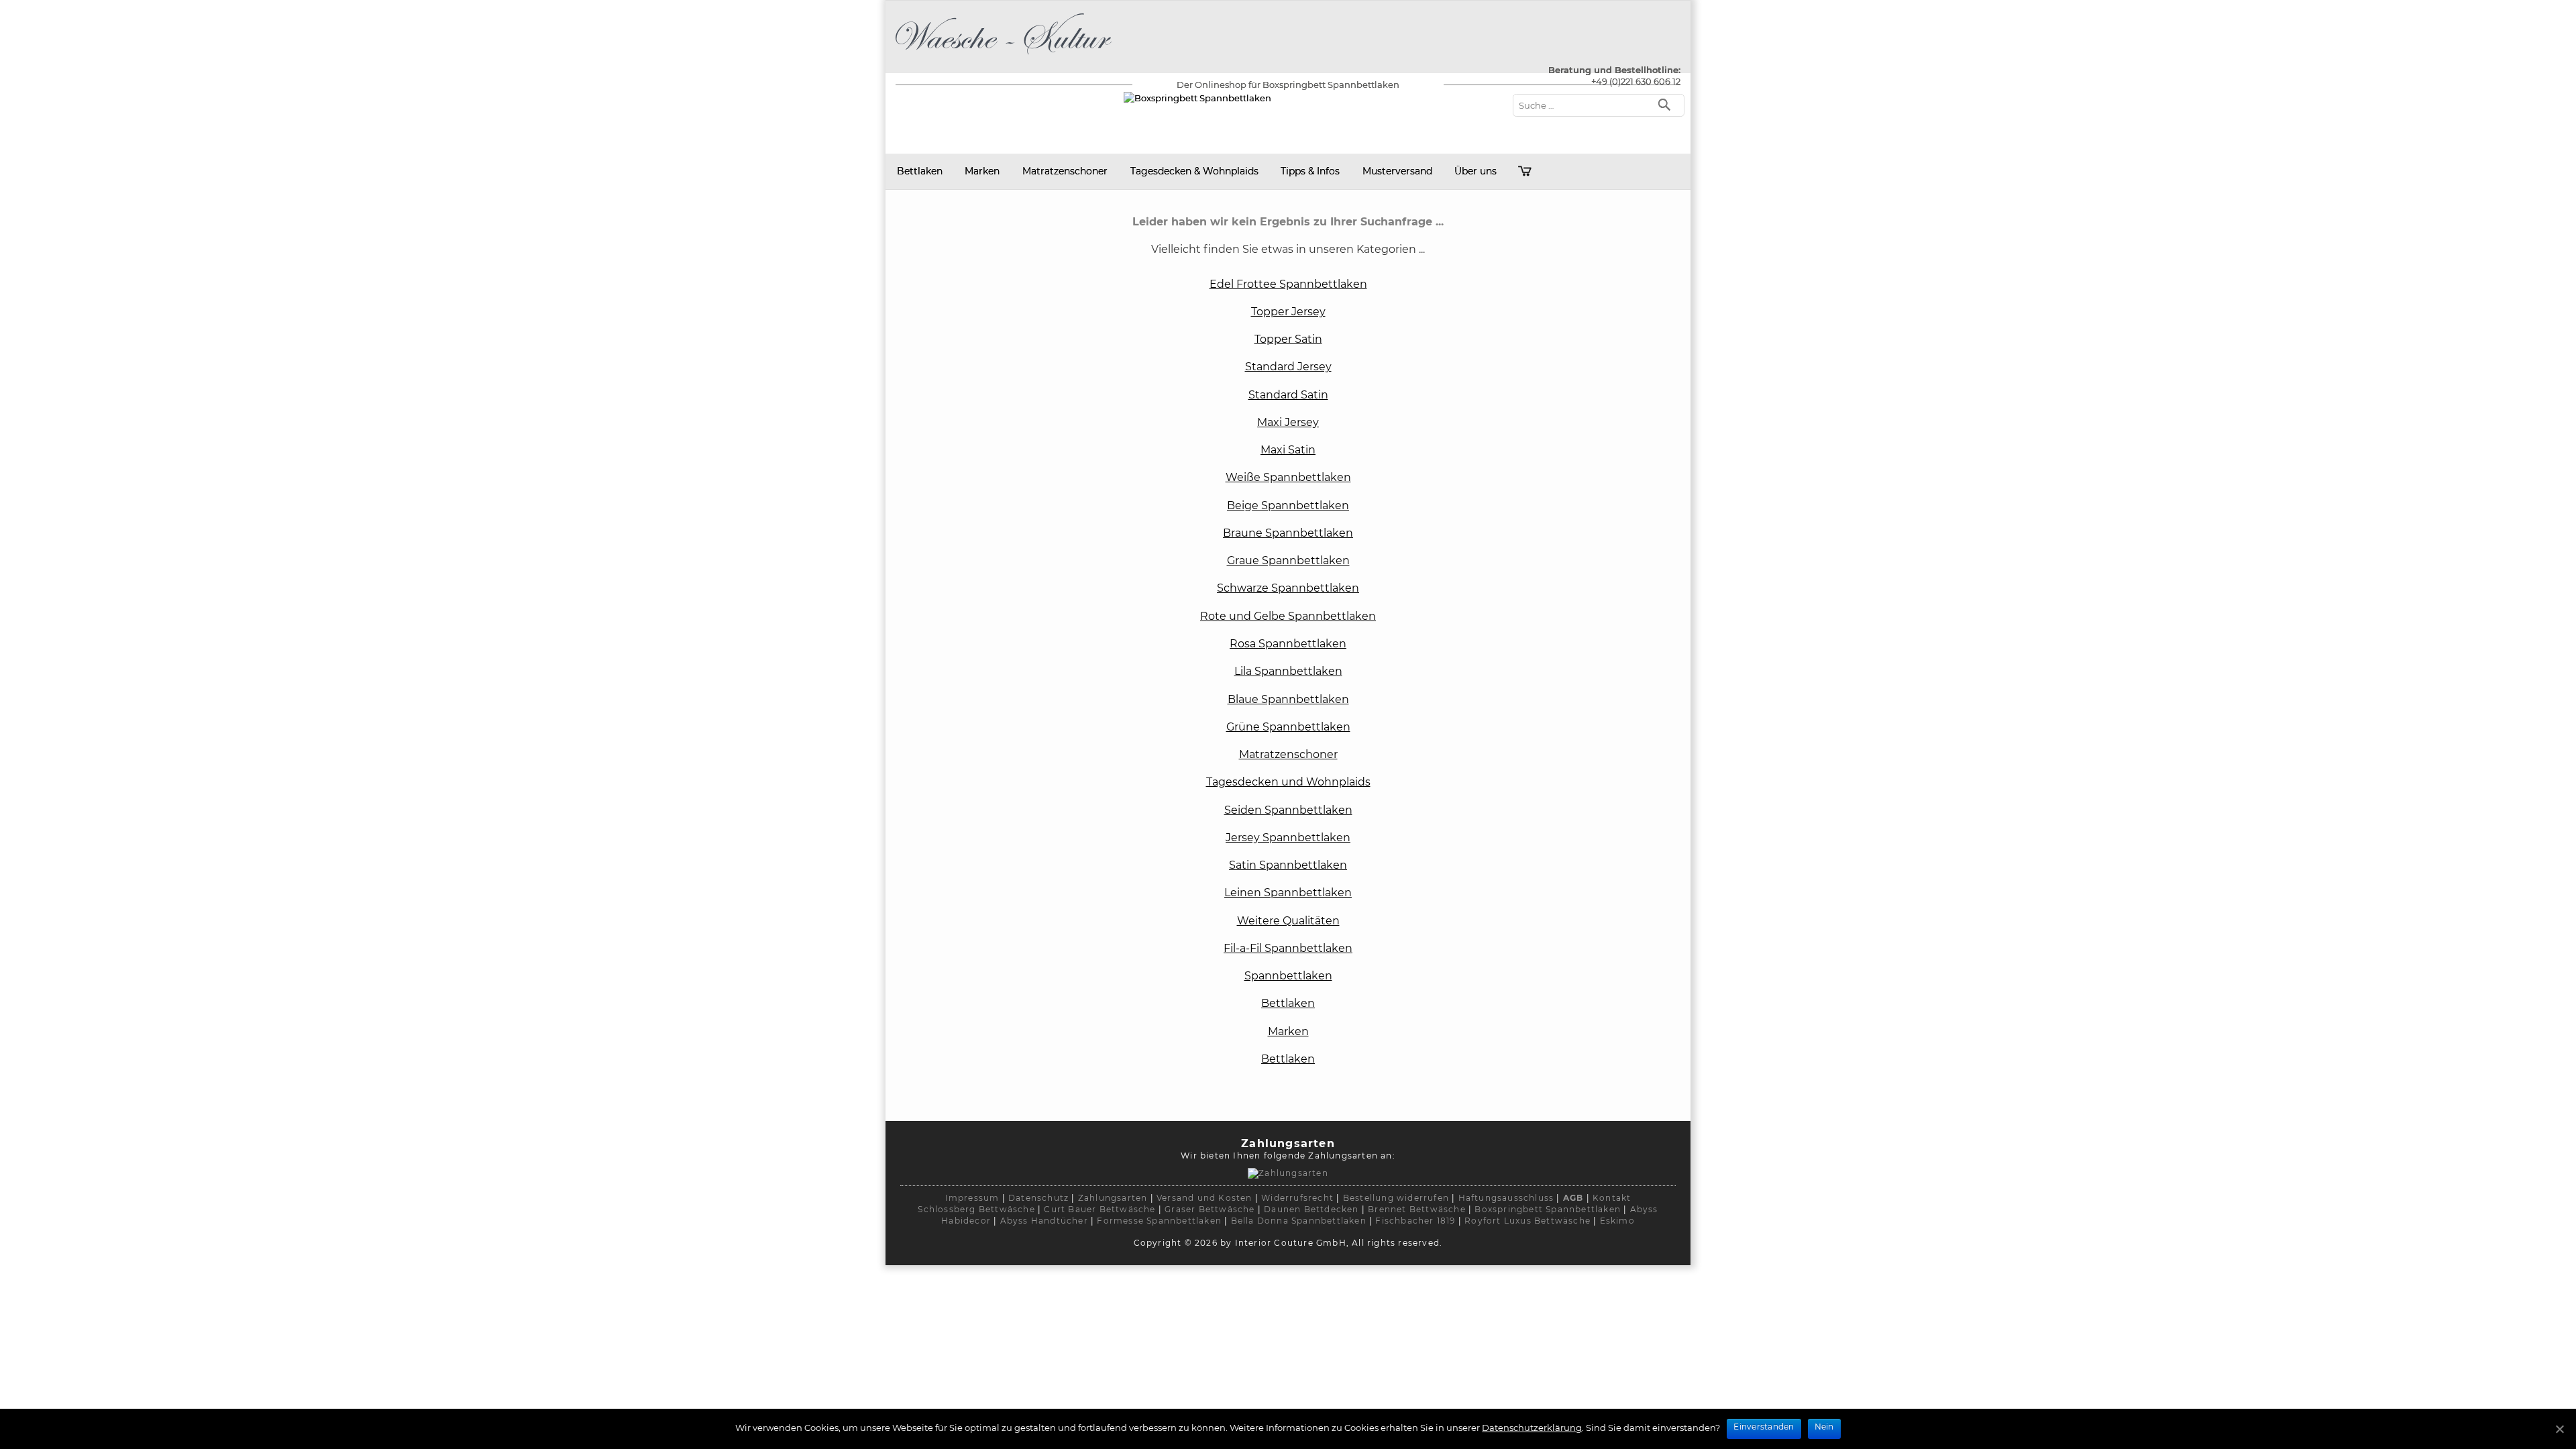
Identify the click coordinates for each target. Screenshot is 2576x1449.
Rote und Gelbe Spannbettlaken (1288, 616)
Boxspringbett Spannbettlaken (1548, 1209)
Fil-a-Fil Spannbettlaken (1288, 948)
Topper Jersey (1288, 312)
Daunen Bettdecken (1311, 1209)
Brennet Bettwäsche (1417, 1209)
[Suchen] (1667, 104)
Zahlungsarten (1113, 1198)
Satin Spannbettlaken (1288, 865)
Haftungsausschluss (1506, 1198)
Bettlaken (920, 171)
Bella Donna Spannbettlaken (1299, 1221)
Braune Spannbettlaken (1288, 533)
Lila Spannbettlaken (1288, 671)
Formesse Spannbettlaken (1159, 1221)
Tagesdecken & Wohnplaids (1194, 171)
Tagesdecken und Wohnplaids (1288, 782)
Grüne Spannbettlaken (1288, 727)
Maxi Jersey (1288, 422)
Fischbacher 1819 (1415, 1221)
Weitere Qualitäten (1288, 921)
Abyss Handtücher (1044, 1221)
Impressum (972, 1198)
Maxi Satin (1288, 450)
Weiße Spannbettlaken (1288, 477)
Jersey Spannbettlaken (1288, 838)
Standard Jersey (1288, 367)
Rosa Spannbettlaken (1288, 644)
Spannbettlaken (1288, 976)
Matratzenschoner (1065, 171)
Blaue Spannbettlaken (1288, 699)
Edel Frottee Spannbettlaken (1288, 284)
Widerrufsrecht (1297, 1198)
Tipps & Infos (1310, 171)
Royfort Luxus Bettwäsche (1527, 1221)
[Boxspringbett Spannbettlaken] (1004, 57)
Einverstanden (1764, 1427)
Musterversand (1397, 171)
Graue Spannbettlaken (1288, 560)
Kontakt (1612, 1198)
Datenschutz (1038, 1198)
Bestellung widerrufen (1396, 1198)
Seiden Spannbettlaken (1288, 810)
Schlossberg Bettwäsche (976, 1209)
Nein (1824, 1427)
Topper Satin (1288, 339)
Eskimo (1617, 1221)
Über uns (1475, 171)
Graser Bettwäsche (1210, 1209)
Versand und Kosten (1204, 1198)
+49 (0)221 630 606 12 (1636, 81)
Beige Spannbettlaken (1288, 505)
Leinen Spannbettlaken (1288, 893)
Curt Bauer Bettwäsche (1099, 1209)
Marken (982, 171)
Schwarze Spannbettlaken (1288, 588)
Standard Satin (1288, 395)
